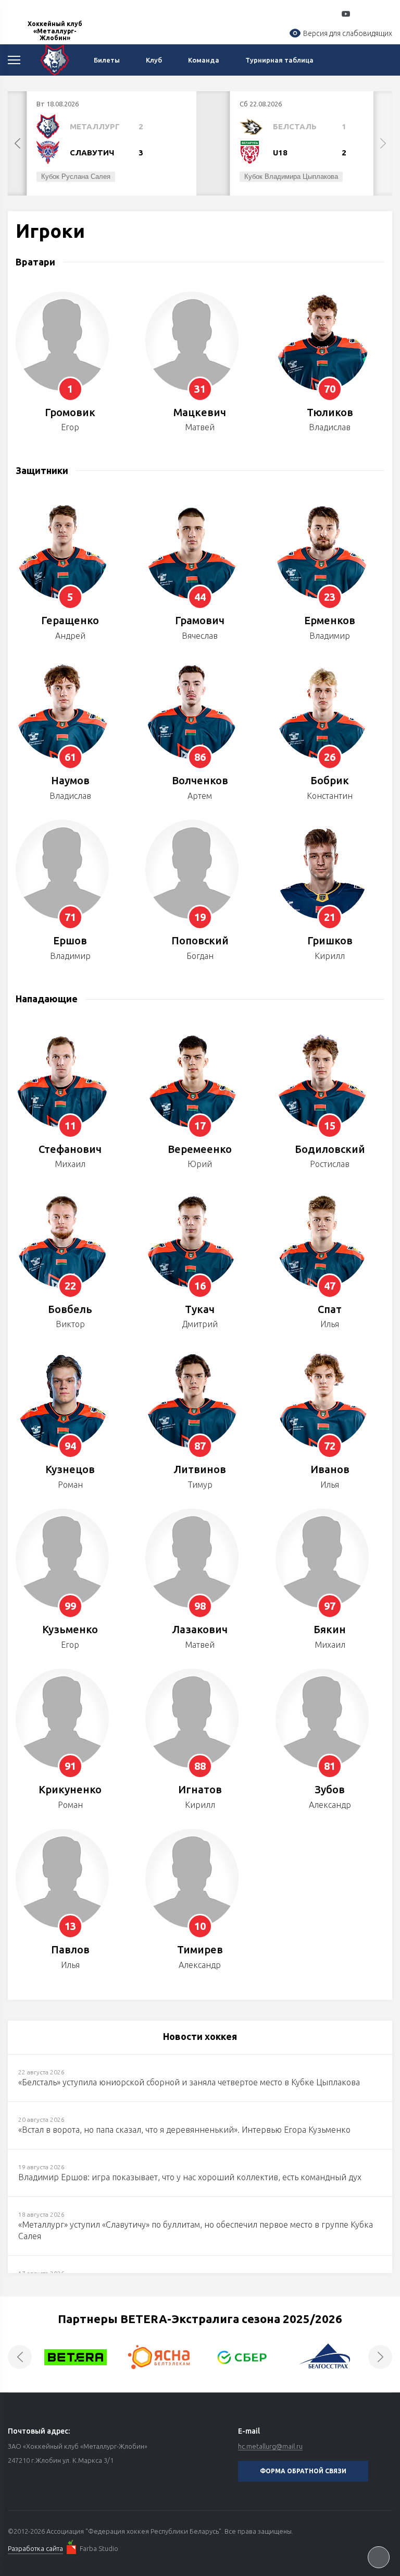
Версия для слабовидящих (348, 33)
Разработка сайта (35, 2548)
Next (383, 143)
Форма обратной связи (303, 2471)
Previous (17, 143)
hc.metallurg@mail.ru (270, 2446)
